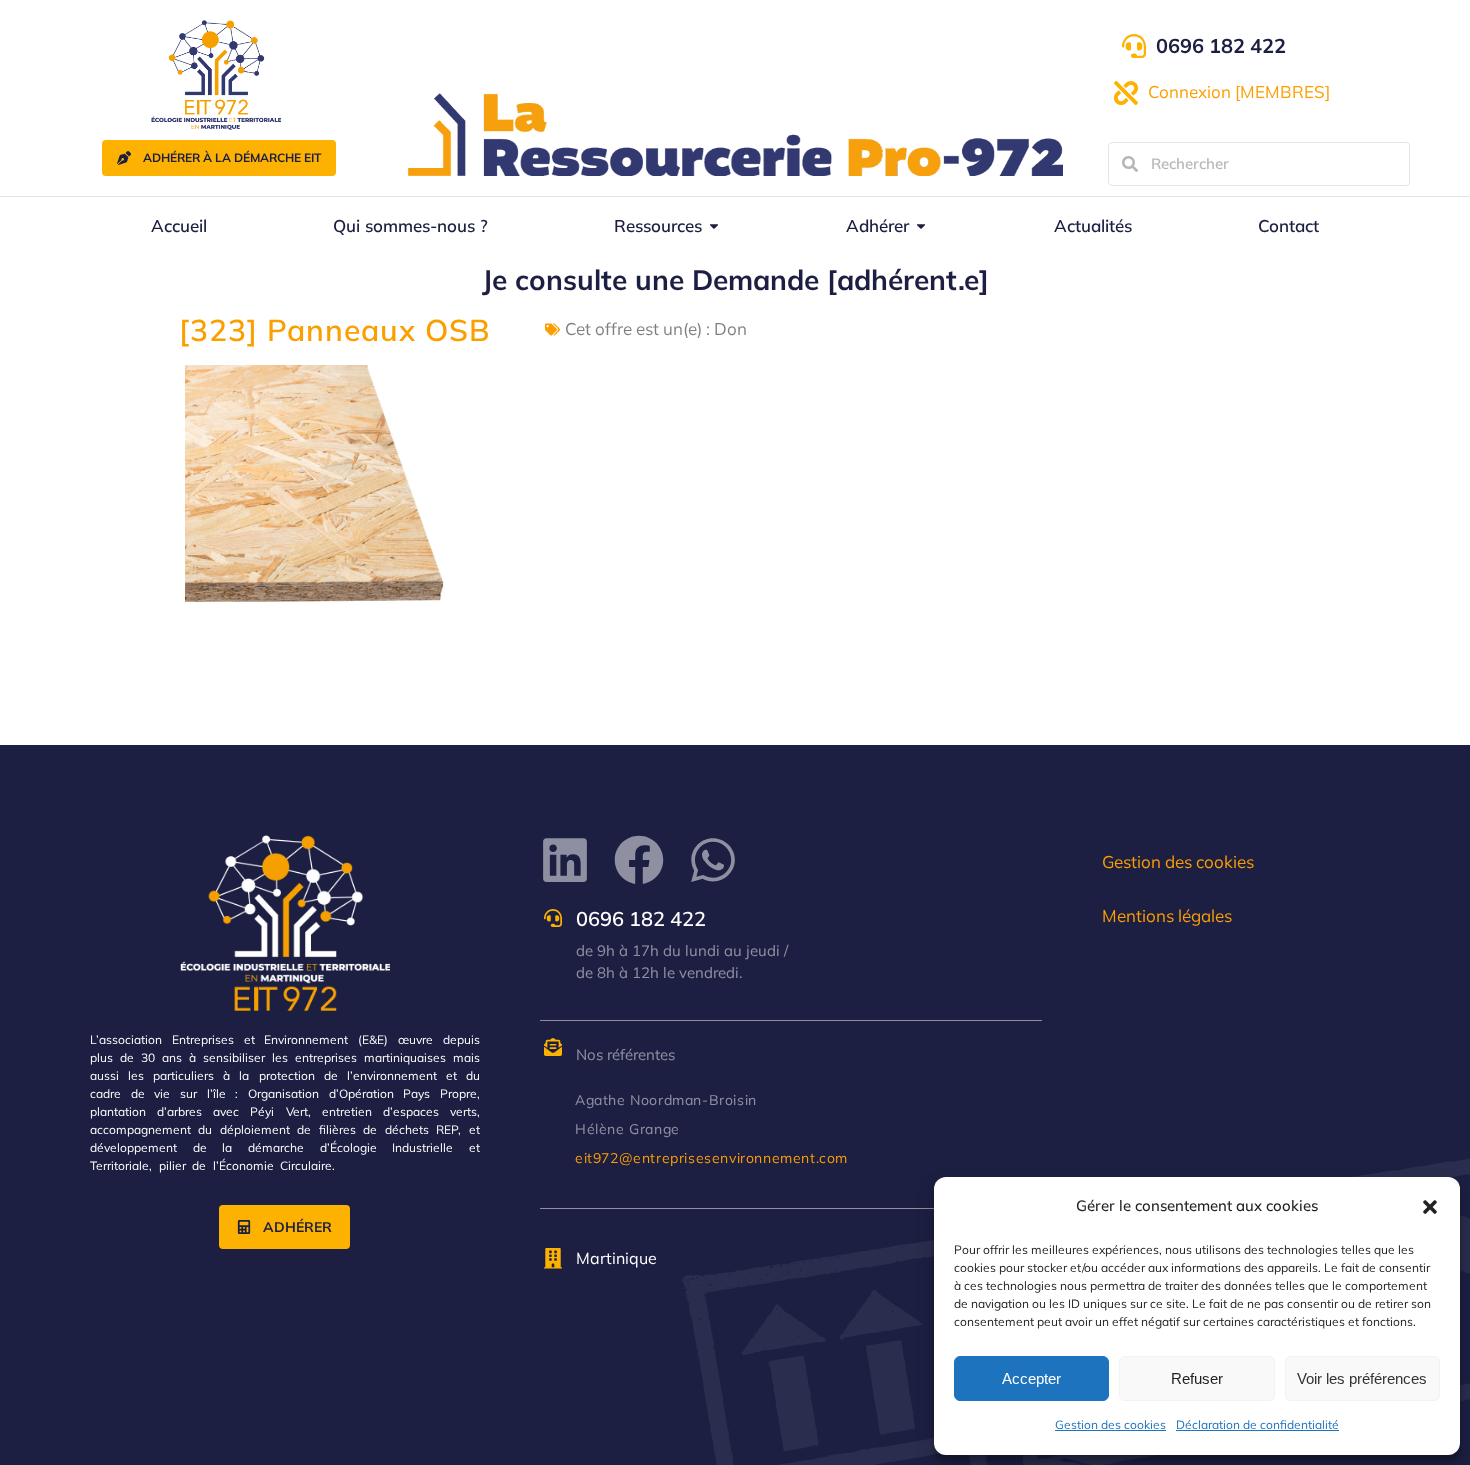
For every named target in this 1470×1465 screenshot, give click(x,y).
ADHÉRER (297, 1227)
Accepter (1031, 1378)
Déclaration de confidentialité (1257, 1424)
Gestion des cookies (1110, 1424)
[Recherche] (1130, 164)
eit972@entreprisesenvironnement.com (711, 1158)
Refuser (1197, 1378)
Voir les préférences (1362, 1378)
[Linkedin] (565, 860)
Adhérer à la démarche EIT (232, 157)
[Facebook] (639, 860)
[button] (1430, 1207)
